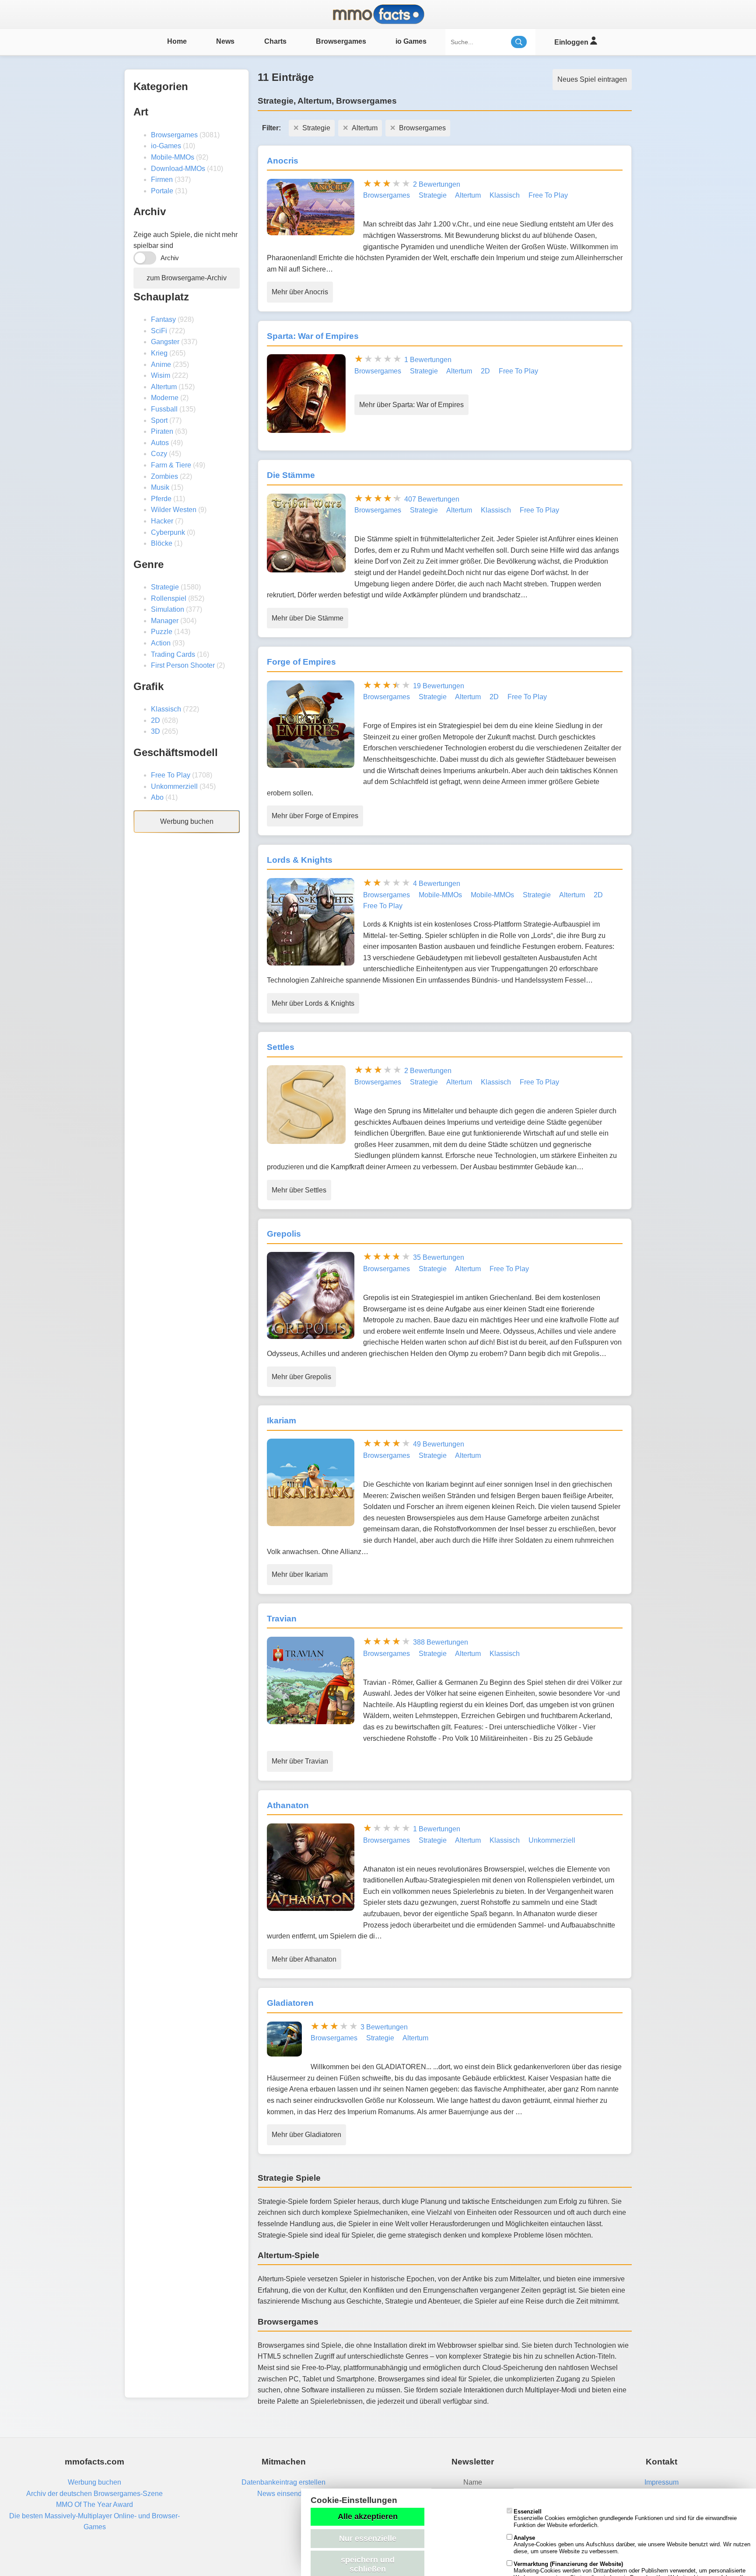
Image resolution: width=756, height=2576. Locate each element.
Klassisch (166, 709)
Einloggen (572, 42)
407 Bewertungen (432, 499)
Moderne (165, 398)
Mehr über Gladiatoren (306, 2135)
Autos (160, 443)
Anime (161, 364)
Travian (282, 1619)
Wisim (161, 375)
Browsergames (341, 41)
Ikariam (282, 1420)
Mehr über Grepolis (301, 1377)
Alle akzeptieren (368, 2517)
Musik (160, 487)
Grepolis (284, 1234)
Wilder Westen (174, 510)
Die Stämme (291, 475)
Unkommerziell (174, 786)
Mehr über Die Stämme (308, 618)
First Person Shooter (183, 665)
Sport (159, 420)
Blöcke (162, 543)
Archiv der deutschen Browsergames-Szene (94, 2494)
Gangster (165, 342)
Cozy (159, 454)
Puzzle (162, 632)
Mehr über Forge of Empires (315, 816)
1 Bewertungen (428, 360)
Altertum (164, 387)
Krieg (159, 353)
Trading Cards (173, 654)
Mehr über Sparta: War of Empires (411, 405)
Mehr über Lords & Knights (313, 1003)
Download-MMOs (178, 169)
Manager (165, 621)
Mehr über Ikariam (300, 1574)
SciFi (159, 331)
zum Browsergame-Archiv (187, 278)
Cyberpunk (168, 532)
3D (156, 731)
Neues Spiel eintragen (592, 79)
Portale (162, 191)
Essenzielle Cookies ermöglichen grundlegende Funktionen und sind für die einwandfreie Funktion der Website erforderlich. (625, 2518)
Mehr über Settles (299, 1190)
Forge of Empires (301, 662)
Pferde (161, 499)
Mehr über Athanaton (304, 1959)
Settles (281, 1047)
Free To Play (171, 775)
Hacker (162, 521)
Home (177, 41)
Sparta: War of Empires (313, 336)
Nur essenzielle (368, 2538)
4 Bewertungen (437, 884)
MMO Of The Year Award (94, 2505)
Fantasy (163, 319)
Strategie (165, 587)
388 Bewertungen (441, 1642)
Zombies (164, 476)
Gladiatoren (290, 2003)
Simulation (168, 609)
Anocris (283, 161)
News (225, 41)
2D (156, 720)
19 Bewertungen (439, 686)
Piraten (162, 431)
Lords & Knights (300, 860)
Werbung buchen (187, 821)
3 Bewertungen (384, 2027)
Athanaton (288, 1805)
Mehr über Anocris (300, 292)
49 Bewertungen (439, 1444)
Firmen (162, 180)
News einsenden (283, 2494)
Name (473, 2482)
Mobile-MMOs (173, 157)
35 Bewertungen (439, 1257)
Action (161, 643)
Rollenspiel (169, 598)
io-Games (166, 146)
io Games (411, 41)
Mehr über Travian (300, 1761)
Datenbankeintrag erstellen (283, 2482)
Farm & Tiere (171, 465)
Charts (275, 41)
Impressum (661, 2482)
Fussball (164, 409)
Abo (157, 797)
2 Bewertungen (437, 184)
